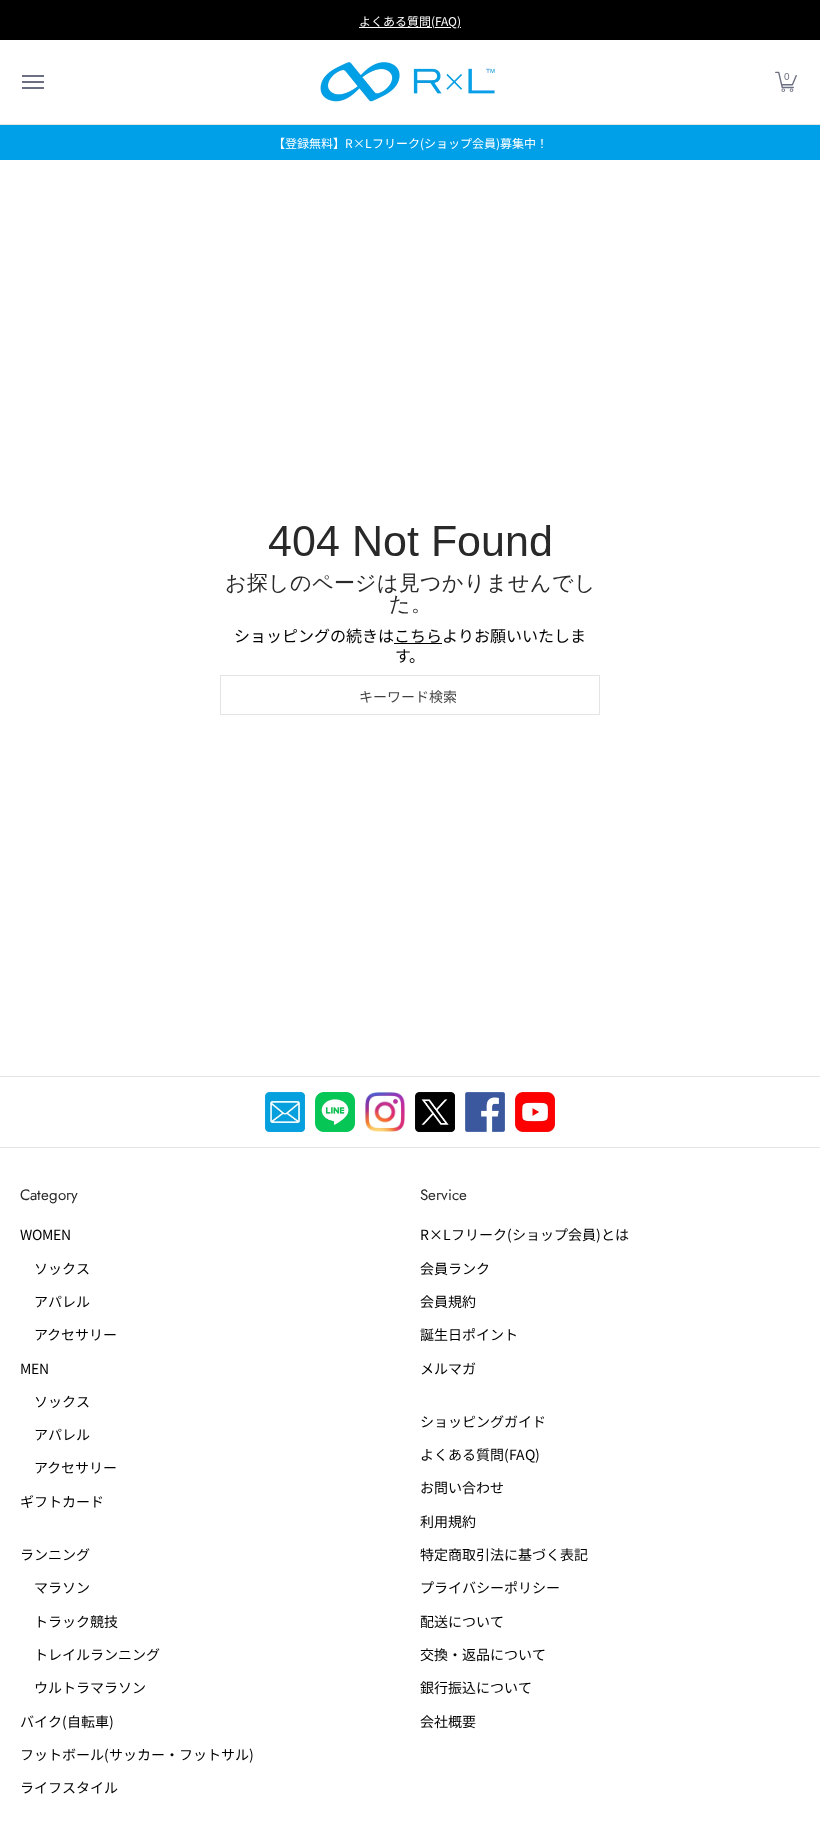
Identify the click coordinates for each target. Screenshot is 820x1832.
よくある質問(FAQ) (410, 20)
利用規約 (448, 1521)
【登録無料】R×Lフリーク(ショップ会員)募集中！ (410, 142)
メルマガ (448, 1368)
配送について (462, 1621)
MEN (34, 1368)
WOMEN (45, 1234)
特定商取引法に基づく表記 (504, 1554)
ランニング (55, 1554)
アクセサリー (68, 1334)
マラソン (55, 1587)
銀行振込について (476, 1687)
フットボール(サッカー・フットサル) (137, 1754)
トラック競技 (69, 1621)
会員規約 (448, 1301)
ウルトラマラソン (83, 1687)
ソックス (55, 1268)
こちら (418, 635)
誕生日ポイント (469, 1334)
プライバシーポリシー (490, 1587)
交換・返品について (483, 1654)
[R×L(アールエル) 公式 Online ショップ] (408, 82)
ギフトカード (62, 1501)
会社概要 (448, 1721)
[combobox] (410, 695)
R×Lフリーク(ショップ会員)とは (524, 1234)
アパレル (55, 1301)
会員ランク (455, 1268)
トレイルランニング (90, 1654)
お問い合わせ (462, 1487)
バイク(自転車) (67, 1721)
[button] (32, 82)
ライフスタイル (69, 1787)
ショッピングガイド (483, 1421)
